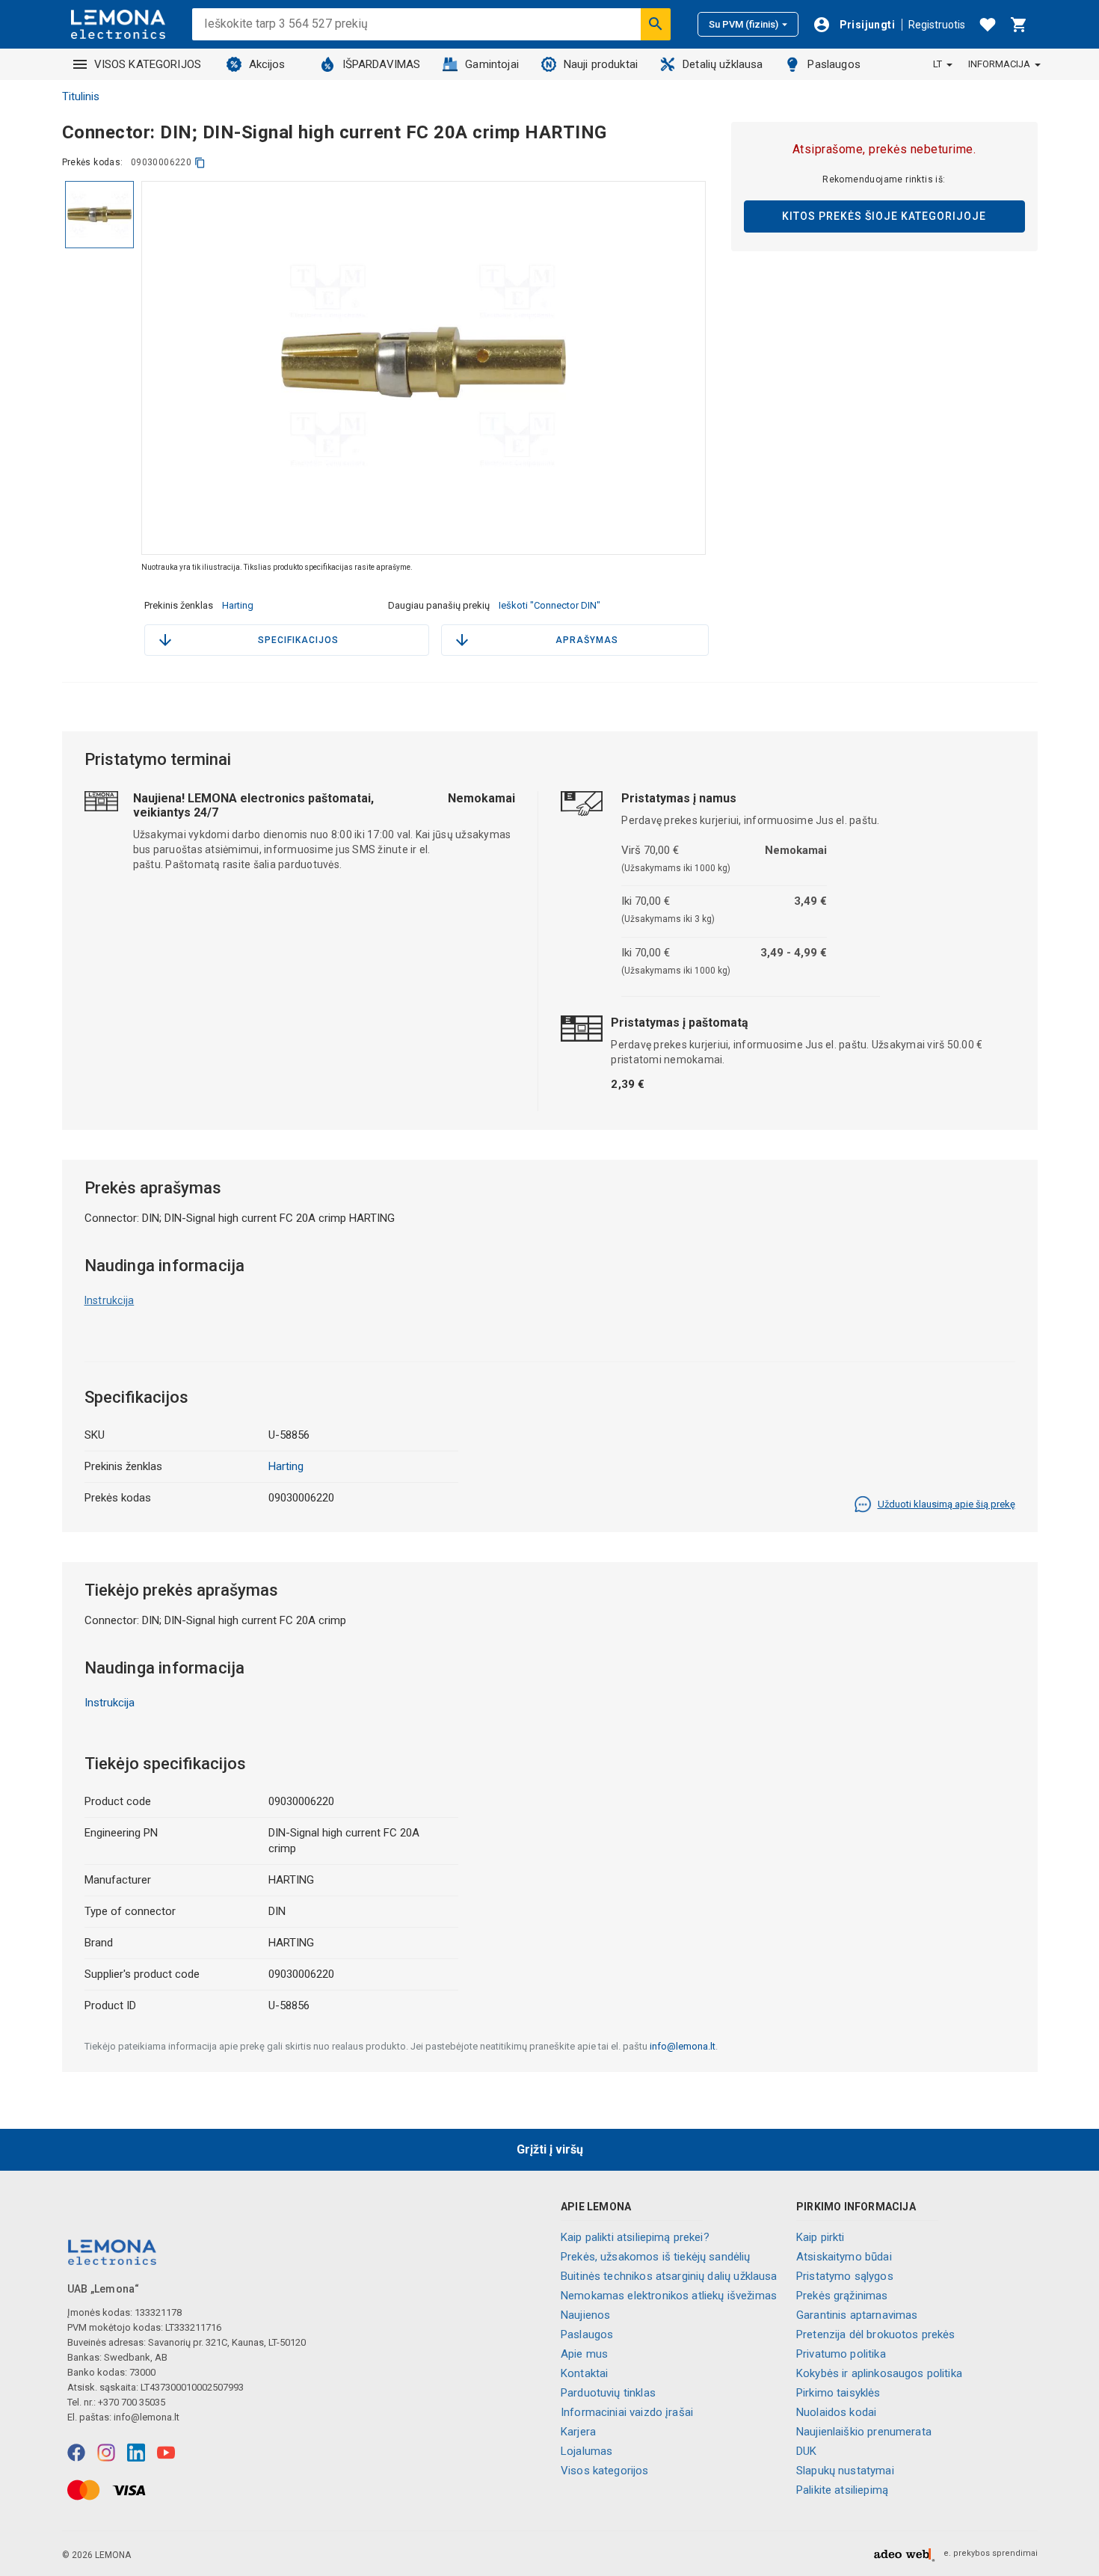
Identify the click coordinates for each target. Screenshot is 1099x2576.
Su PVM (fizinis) (744, 24)
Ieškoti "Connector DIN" (549, 605)
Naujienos (585, 2315)
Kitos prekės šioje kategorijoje (884, 216)
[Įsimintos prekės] (988, 25)
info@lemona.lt (683, 2046)
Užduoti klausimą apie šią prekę (946, 1504)
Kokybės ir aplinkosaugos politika (879, 2373)
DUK (806, 2451)
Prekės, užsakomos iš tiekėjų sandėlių (656, 2257)
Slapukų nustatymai (845, 2471)
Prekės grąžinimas (842, 2296)
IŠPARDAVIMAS (382, 64)
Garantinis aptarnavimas (857, 2315)
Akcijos (267, 64)
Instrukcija (110, 1300)
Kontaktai (584, 2373)
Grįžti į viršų (550, 2149)
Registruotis (937, 25)
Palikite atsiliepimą (842, 2490)
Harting (238, 605)
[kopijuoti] (200, 163)
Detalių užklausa (723, 64)
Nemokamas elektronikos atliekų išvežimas (669, 2296)
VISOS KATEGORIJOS (148, 64)
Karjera (578, 2432)
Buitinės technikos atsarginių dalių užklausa (669, 2276)
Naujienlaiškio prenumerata (864, 2432)
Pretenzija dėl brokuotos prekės (876, 2334)
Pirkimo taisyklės (838, 2393)
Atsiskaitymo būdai (844, 2257)
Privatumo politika (841, 2354)
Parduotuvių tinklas (608, 2393)
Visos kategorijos (605, 2471)
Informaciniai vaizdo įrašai (627, 2412)
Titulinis (81, 96)
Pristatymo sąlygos (845, 2276)
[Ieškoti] (656, 24)
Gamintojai (492, 64)
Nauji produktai (601, 64)
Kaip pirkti (821, 2237)
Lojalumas (587, 2451)
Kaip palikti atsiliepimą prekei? (635, 2237)
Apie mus (584, 2354)
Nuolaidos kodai (836, 2412)
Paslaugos (834, 64)
